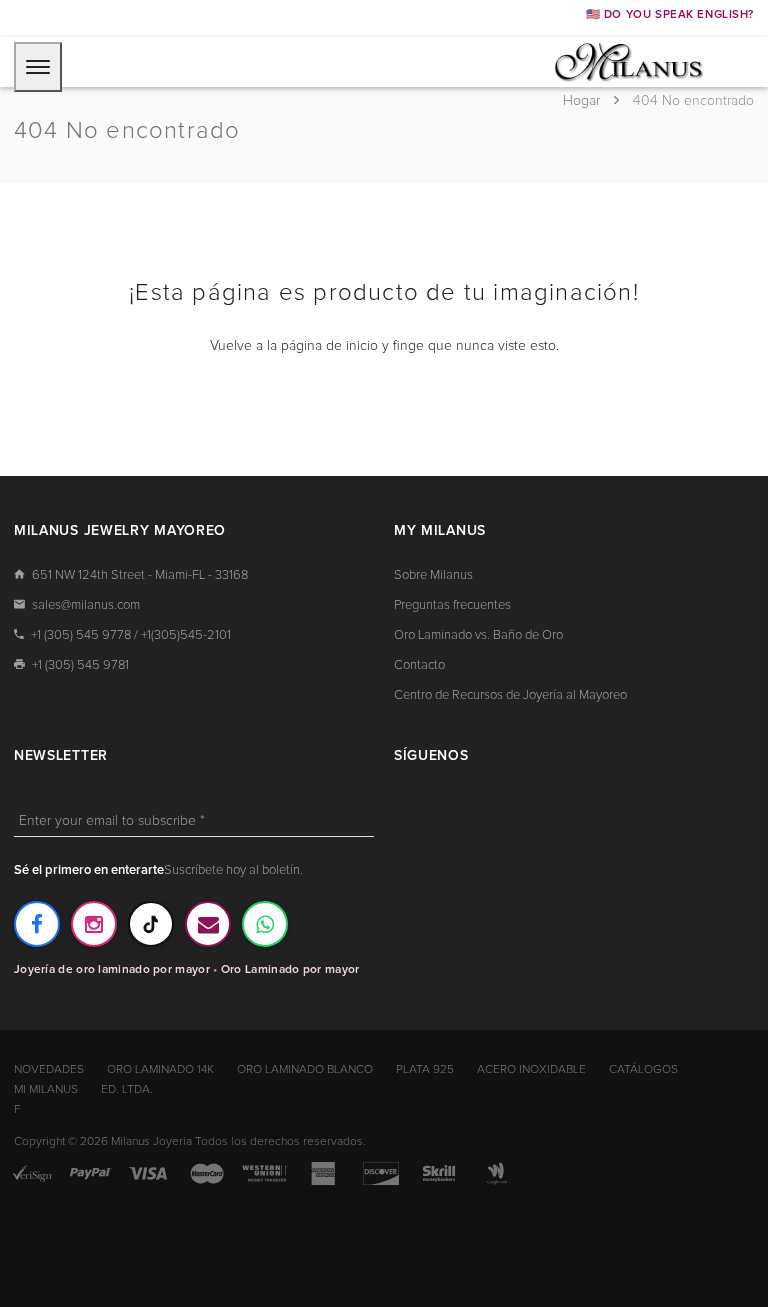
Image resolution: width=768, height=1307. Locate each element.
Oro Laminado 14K (160, 1070)
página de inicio (329, 346)
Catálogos (643, 1070)
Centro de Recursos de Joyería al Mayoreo (510, 695)
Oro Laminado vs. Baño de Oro (478, 635)
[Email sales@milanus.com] (208, 924)
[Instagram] (94, 924)
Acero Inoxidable (531, 1070)
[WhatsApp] (265, 924)
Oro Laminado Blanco (305, 1070)
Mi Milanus (46, 1090)
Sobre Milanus (433, 575)
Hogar (583, 101)
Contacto (419, 665)
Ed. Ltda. (127, 1090)
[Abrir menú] (38, 67)
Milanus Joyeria (151, 1142)
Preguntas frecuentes (452, 605)
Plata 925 (425, 1070)
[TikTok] (151, 924)
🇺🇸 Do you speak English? (670, 14)
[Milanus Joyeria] (629, 61)
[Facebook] (37, 924)
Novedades (49, 1070)
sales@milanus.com (86, 605)
